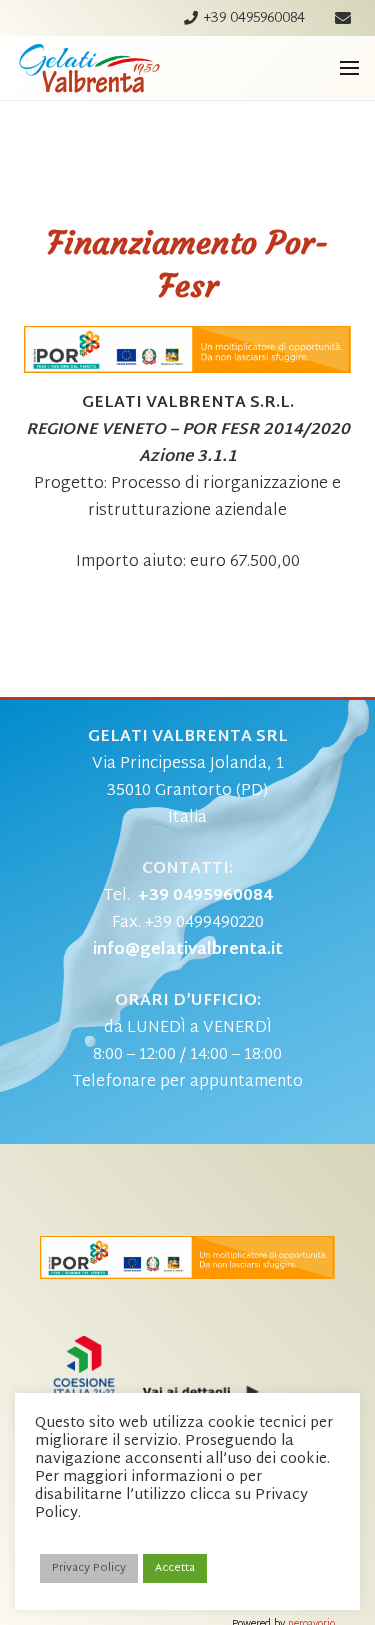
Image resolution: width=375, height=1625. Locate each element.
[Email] (343, 18)
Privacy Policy (89, 1568)
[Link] (89, 68)
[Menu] (349, 68)
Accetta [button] (175, 1568)
